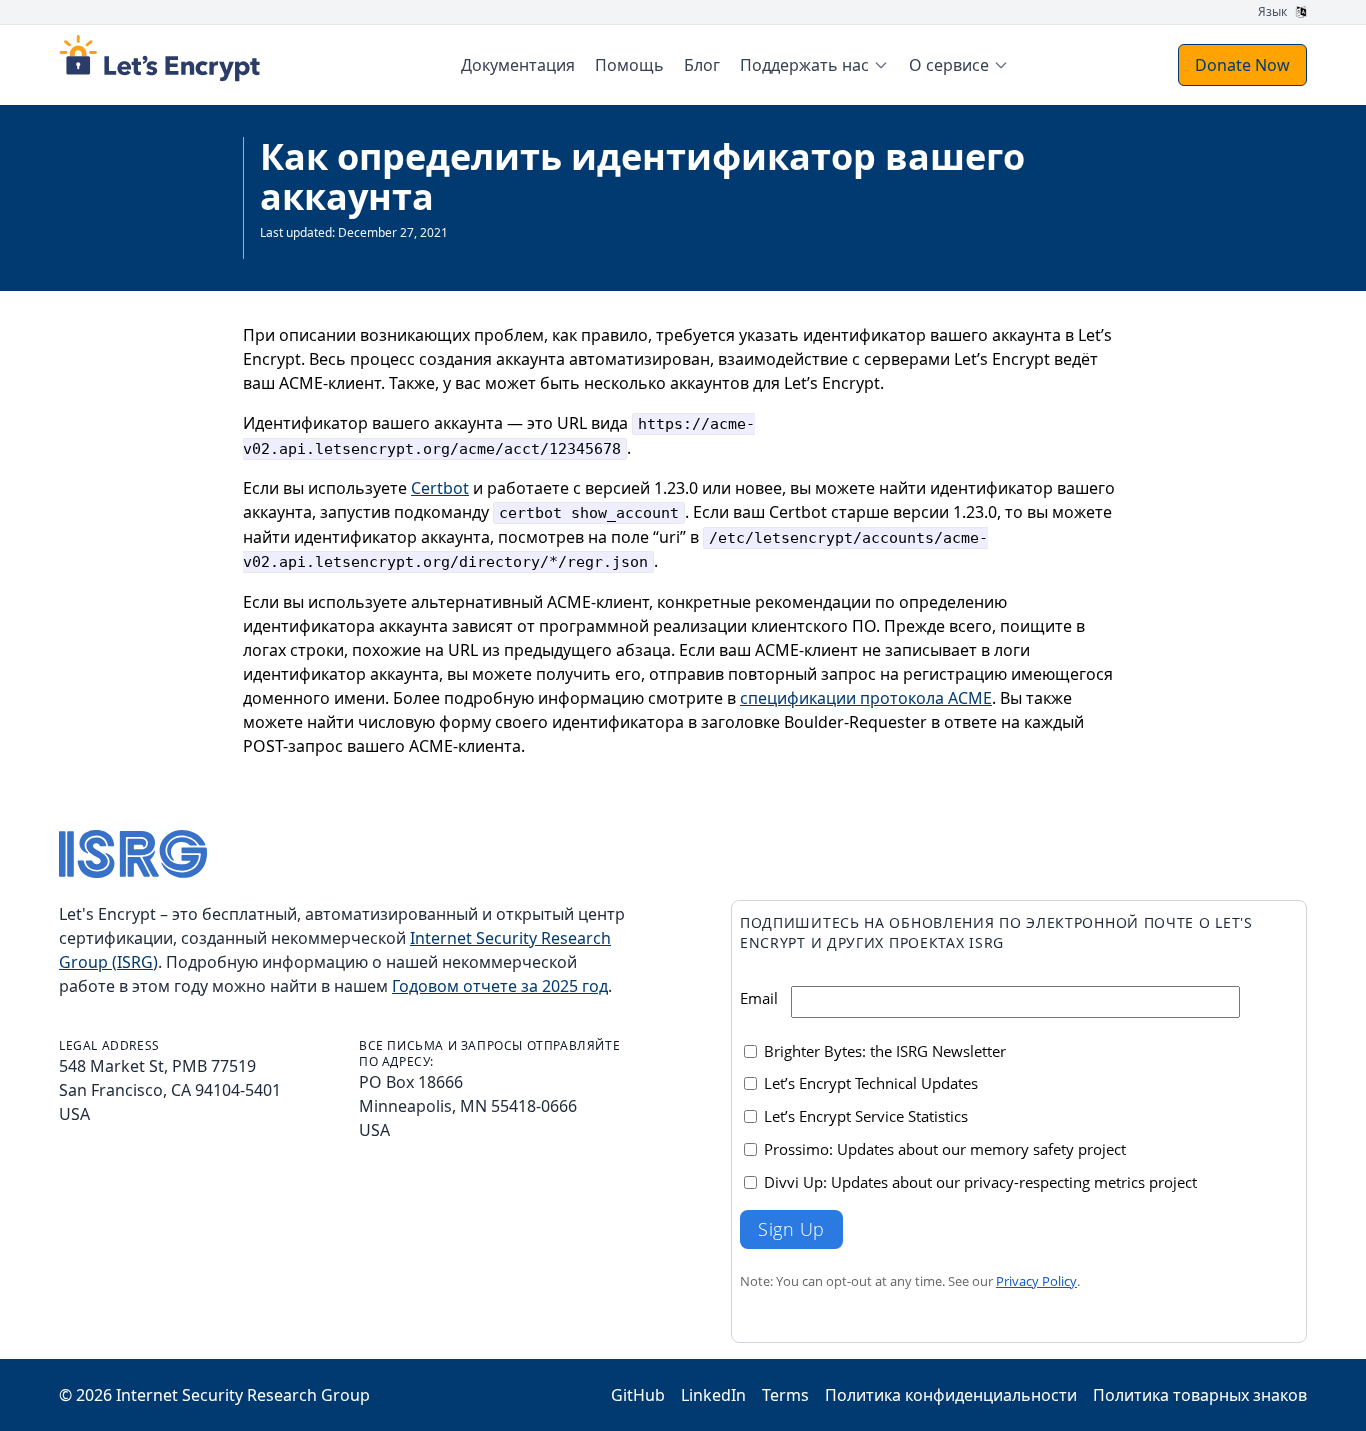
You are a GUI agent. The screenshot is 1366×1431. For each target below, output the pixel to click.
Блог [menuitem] (702, 65)
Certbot (440, 488)
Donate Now (1242, 65)
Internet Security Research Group (243, 1395)
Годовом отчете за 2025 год (500, 986)
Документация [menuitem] (518, 65)
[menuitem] (814, 65)
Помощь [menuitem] (629, 65)
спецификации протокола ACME (866, 698)
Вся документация (315, 248)
